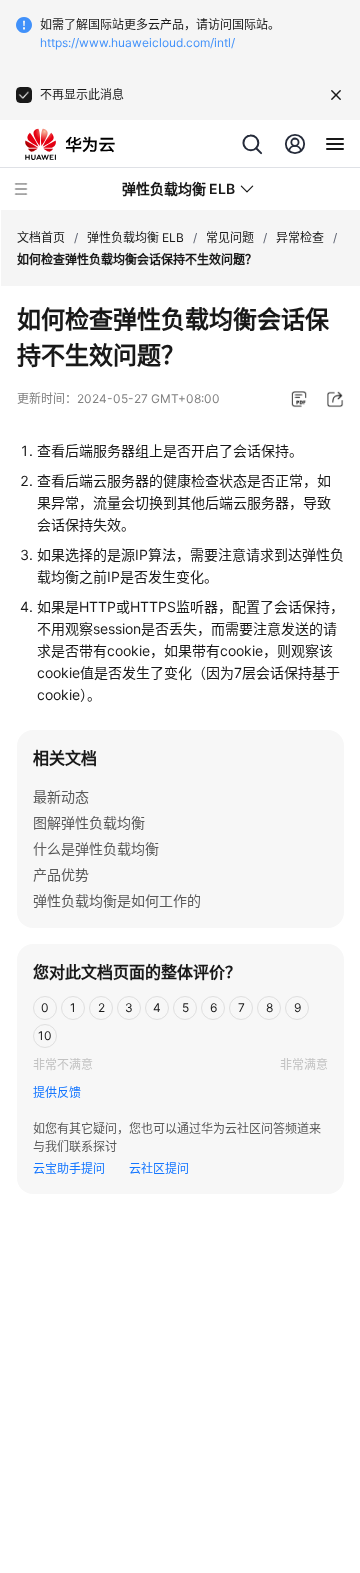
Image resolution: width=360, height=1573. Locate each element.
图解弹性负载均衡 (89, 822)
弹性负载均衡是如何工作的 (117, 900)
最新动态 (61, 796)
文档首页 (41, 237)
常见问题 (230, 237)
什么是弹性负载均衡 (96, 848)
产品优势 (61, 874)
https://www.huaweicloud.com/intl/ (137, 42)
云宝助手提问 (69, 1168)
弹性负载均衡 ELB (135, 237)
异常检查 (300, 237)
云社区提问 (159, 1168)
